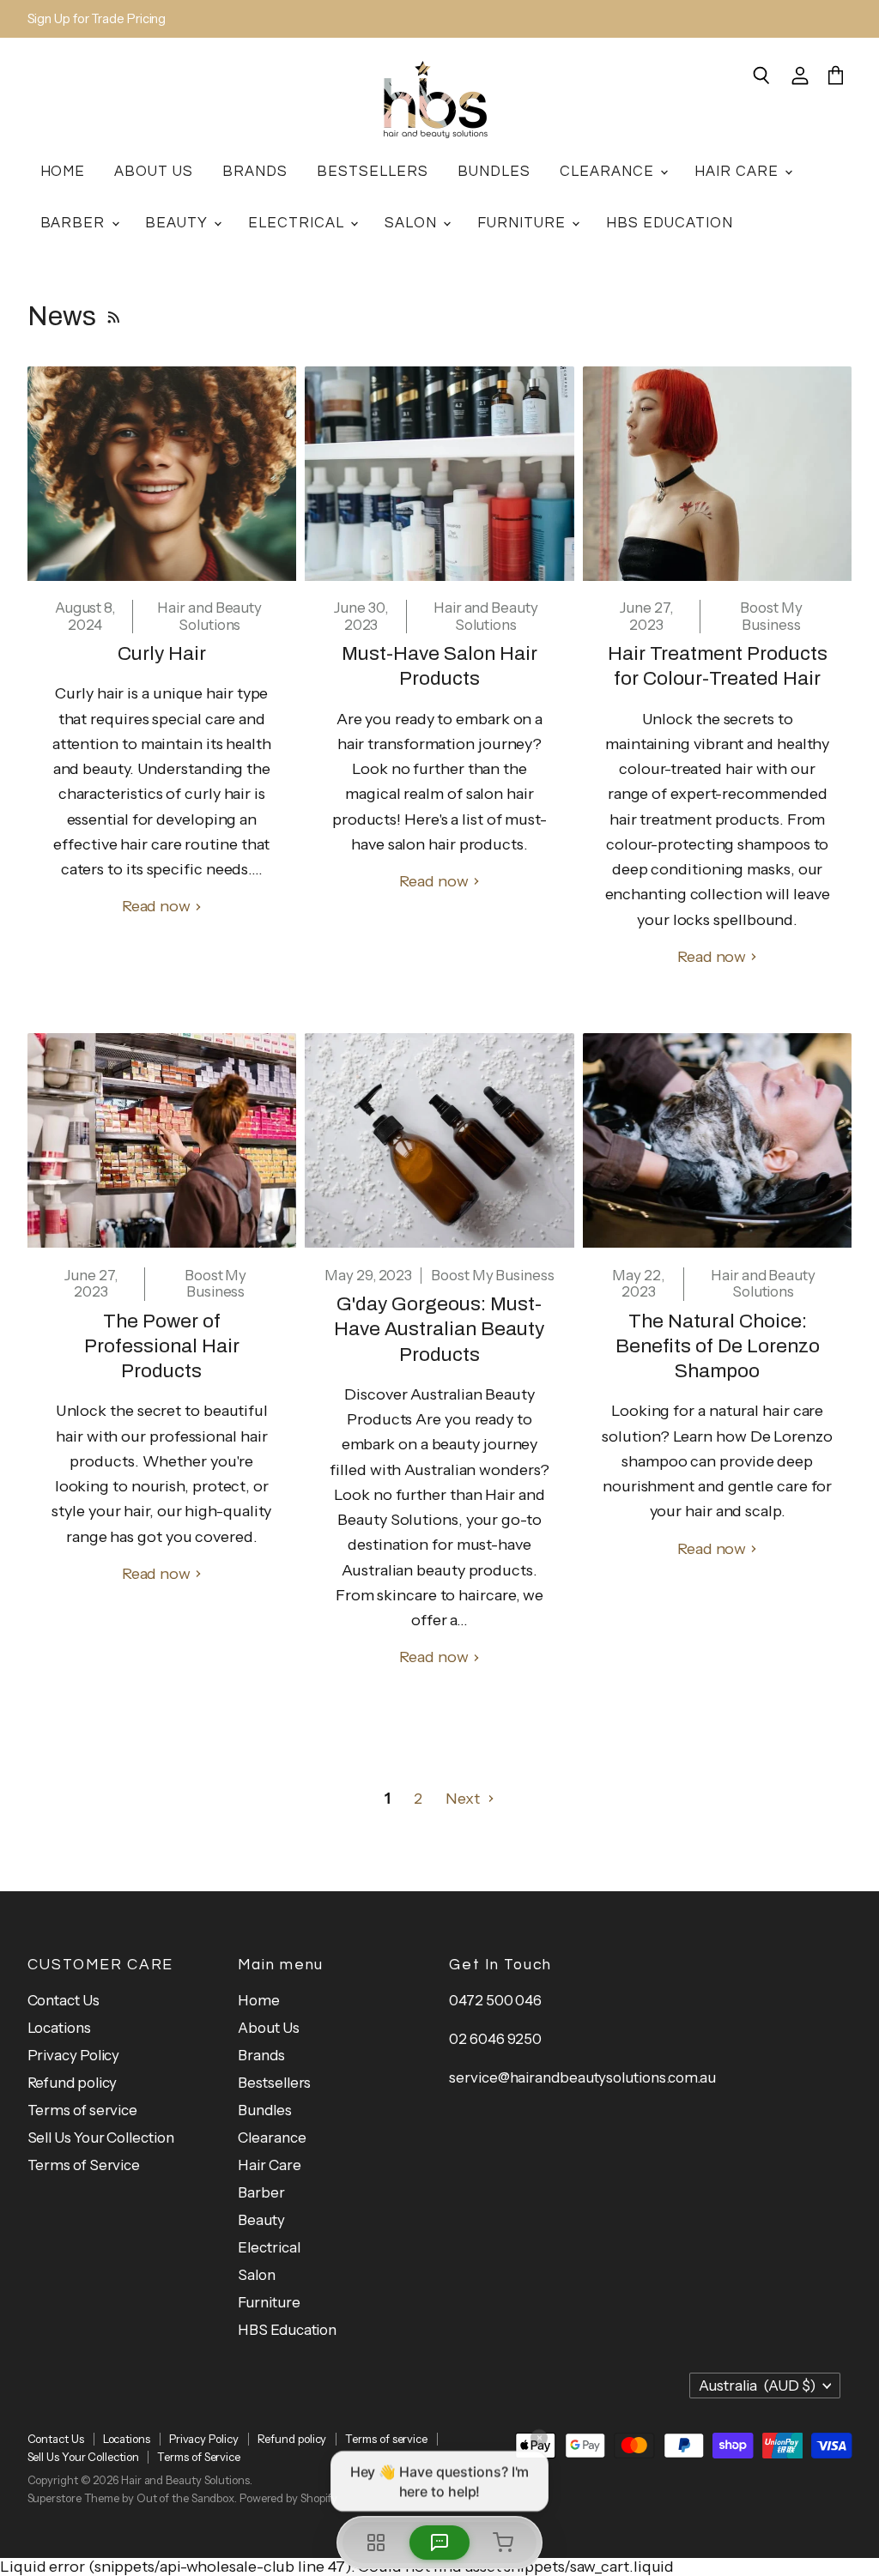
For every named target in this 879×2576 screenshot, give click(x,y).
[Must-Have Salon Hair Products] (439, 474)
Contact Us (64, 2000)
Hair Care (739, 171)
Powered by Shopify (288, 2498)
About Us (154, 171)
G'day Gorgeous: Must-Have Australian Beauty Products (439, 1329)
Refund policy (73, 2083)
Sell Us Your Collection (101, 2138)
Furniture (524, 223)
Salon (413, 223)
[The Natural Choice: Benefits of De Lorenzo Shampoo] (718, 1140)
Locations (59, 2028)
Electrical (298, 223)
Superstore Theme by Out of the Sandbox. (133, 2498)
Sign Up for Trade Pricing (97, 19)
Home (63, 171)
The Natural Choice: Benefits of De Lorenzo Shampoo (718, 1346)
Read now (158, 906)
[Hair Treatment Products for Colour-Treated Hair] (718, 474)
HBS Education (670, 223)
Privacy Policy (74, 2055)
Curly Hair (162, 653)
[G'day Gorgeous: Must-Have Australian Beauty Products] (439, 1140)
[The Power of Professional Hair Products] (162, 1140)
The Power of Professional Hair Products (162, 1346)
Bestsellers (373, 171)
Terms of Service (84, 2165)
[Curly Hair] (162, 474)
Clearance (609, 171)
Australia (758, 2386)
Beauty (179, 223)
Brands (255, 171)
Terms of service (83, 2110)
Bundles (494, 171)
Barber (75, 223)
